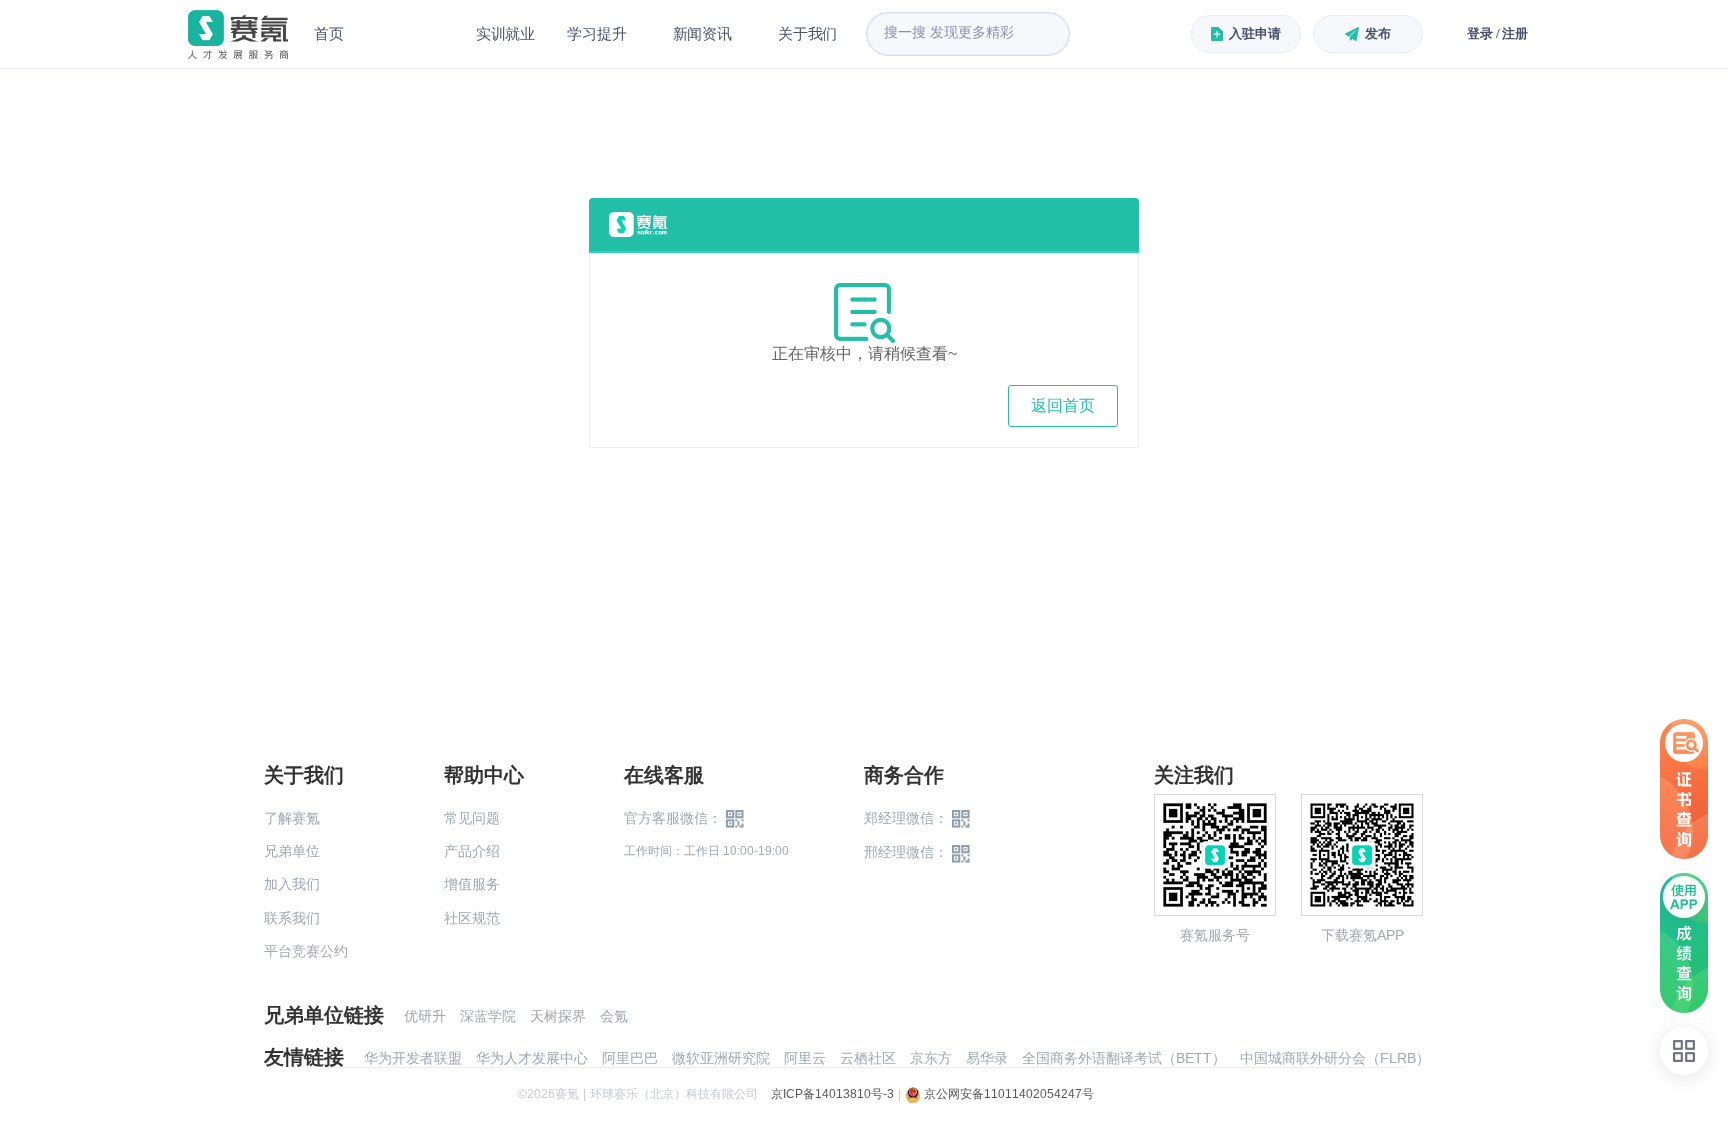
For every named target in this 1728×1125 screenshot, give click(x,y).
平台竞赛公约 (306, 951)
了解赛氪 (292, 818)
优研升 (425, 1016)
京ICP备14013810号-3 (832, 1094)
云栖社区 (868, 1058)
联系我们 (292, 918)
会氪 (614, 1016)
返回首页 (1063, 405)
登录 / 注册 (1497, 33)
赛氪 (238, 34)
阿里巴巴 (630, 1058)
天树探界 (558, 1016)
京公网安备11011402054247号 (1007, 1094)
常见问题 (472, 818)
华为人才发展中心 (532, 1058)
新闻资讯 (702, 33)
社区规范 (472, 918)
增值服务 (472, 884)
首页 (329, 33)
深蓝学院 (488, 1016)
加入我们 (292, 884)
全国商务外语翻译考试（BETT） (1124, 1058)
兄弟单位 (292, 851)
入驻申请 (1254, 33)
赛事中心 (410, 34)
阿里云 (805, 1058)
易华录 (987, 1058)
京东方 (931, 1058)
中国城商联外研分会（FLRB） (1335, 1058)
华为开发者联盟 (413, 1058)
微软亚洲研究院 (721, 1058)
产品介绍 (472, 851)
